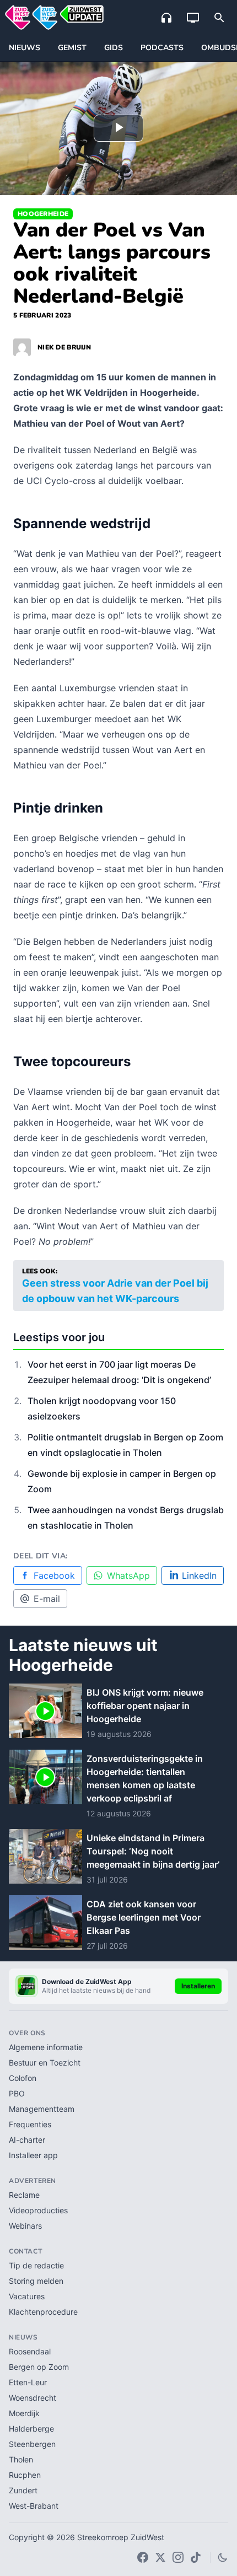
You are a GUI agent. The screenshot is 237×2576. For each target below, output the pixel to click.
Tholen (21, 2459)
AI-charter (27, 2140)
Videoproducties (38, 2210)
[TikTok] (196, 2557)
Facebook (54, 1575)
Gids (114, 48)
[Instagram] (178, 2557)
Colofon (23, 2078)
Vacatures (27, 2296)
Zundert (23, 2490)
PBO (17, 2093)
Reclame (24, 2195)
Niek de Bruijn (64, 347)
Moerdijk (24, 2413)
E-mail (47, 1599)
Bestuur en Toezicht (45, 2063)
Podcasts (162, 48)
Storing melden (36, 2281)
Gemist (72, 48)
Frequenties (30, 2124)
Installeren (198, 1986)
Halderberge (31, 2429)
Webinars (25, 2226)
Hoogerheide (43, 214)
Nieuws (25, 48)
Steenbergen (32, 2444)
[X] (160, 2557)
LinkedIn (199, 1575)
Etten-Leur (28, 2382)
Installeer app (33, 2155)
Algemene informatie (46, 2047)
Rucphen (25, 2475)
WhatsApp (128, 1575)
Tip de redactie (36, 2265)
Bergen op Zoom (39, 2367)
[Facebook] (143, 2557)
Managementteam (42, 2109)
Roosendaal (30, 2351)
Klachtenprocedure (43, 2312)
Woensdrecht (33, 2398)
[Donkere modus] (223, 2557)
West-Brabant (34, 2506)
